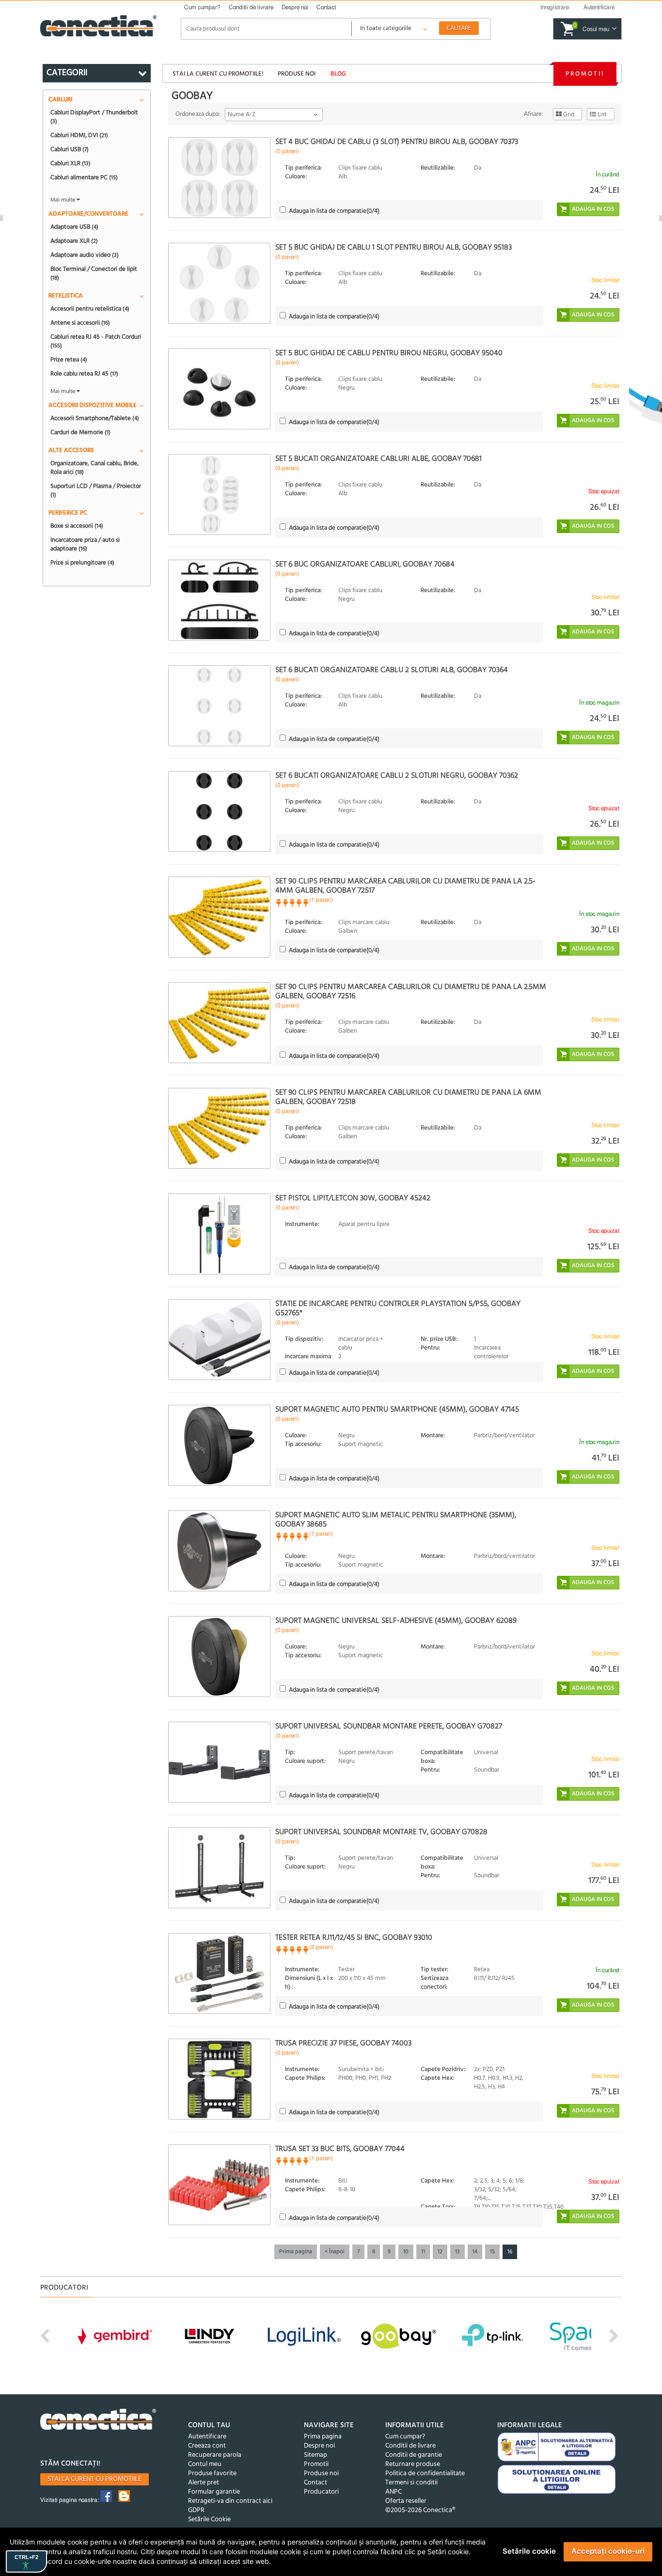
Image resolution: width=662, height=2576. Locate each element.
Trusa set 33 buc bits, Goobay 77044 (340, 2149)
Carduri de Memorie (80, 432)
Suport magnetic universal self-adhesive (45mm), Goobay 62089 (396, 1621)
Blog (338, 74)
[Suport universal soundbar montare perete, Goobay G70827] (219, 1762)
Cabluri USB (70, 149)
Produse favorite (212, 2474)
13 (457, 2252)
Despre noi (295, 7)
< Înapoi (335, 2252)
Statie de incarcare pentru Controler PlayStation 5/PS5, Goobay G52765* (398, 1309)
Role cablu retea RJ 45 (84, 374)
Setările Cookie (209, 2520)
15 (492, 2252)
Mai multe (63, 200)
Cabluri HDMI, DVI (79, 135)
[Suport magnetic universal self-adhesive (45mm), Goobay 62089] (219, 1657)
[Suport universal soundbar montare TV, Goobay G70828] (219, 1868)
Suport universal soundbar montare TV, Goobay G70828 (381, 1832)
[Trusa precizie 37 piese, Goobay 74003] (219, 2079)
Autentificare (207, 2437)
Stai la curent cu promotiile (95, 2479)
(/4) (334, 211)
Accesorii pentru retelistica (90, 309)
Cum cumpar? (202, 7)
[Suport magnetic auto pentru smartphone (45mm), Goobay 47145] (219, 1445)
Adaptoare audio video (85, 255)
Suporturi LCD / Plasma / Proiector (96, 490)
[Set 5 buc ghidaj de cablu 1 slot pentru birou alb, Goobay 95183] (219, 283)
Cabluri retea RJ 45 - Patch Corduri (96, 341)
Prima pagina (296, 2252)
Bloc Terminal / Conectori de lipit (94, 273)
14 (475, 2252)
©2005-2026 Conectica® (420, 2510)
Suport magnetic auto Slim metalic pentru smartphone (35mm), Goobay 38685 (396, 1520)
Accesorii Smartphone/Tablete (95, 418)
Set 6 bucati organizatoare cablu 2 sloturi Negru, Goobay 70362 (397, 776)
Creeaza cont (207, 2446)
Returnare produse (413, 2464)
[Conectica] (98, 2421)
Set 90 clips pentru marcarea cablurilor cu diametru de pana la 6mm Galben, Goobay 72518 (408, 1097)
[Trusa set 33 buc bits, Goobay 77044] (219, 2185)
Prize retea (69, 360)
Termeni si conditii (411, 2483)
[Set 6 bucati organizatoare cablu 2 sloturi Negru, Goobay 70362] (219, 811)
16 (510, 2252)
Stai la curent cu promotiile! (218, 74)
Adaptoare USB (74, 227)
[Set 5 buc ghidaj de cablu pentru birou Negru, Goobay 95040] (219, 389)
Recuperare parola (215, 2455)
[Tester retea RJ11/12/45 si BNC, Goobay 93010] (219, 1973)
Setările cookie (529, 2551)
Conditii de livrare (251, 7)
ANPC (394, 2492)
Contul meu (205, 2464)
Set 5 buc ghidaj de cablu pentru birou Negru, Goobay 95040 (389, 353)
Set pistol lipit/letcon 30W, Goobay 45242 (353, 1198)
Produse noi (297, 74)
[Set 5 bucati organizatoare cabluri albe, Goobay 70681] (219, 495)
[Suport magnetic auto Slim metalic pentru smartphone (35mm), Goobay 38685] (219, 1551)
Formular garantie (214, 2492)
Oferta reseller (406, 2501)
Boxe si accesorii (77, 526)
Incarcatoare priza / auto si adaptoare (85, 544)
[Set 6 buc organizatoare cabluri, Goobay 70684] (219, 600)
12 (440, 2252)
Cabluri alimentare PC (84, 177)
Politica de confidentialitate (425, 2474)
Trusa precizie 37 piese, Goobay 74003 (343, 2043)
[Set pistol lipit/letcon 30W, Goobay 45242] (219, 1234)
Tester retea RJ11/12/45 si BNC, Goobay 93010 (354, 1938)
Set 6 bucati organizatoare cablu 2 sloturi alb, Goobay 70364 (392, 670)
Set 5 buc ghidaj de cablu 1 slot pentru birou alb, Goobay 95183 (394, 248)
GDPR (196, 2510)
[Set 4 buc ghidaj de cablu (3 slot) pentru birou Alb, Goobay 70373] (219, 178)
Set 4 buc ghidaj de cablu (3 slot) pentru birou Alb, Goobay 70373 (397, 142)
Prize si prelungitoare (82, 563)
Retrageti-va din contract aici (230, 2501)
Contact (326, 7)
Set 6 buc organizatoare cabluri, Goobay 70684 (365, 565)
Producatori (321, 2492)
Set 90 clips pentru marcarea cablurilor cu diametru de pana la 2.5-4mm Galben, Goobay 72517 (405, 886)
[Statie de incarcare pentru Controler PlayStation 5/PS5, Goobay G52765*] (219, 1340)
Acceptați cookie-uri (608, 2551)
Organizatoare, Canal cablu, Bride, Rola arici (95, 468)
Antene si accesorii (80, 323)
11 (423, 2252)
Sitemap (315, 2455)
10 (406, 2252)
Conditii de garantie (414, 2455)
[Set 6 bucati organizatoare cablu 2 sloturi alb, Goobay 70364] (219, 706)
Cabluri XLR (71, 163)
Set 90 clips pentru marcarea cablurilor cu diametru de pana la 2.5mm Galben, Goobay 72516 (411, 992)
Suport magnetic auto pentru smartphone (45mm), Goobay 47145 (397, 1410)
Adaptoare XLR (74, 241)
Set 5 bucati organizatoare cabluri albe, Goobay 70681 (378, 459)
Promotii (585, 74)
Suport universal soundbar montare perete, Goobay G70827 (389, 1727)
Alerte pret (204, 2483)
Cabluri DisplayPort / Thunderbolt (94, 117)
